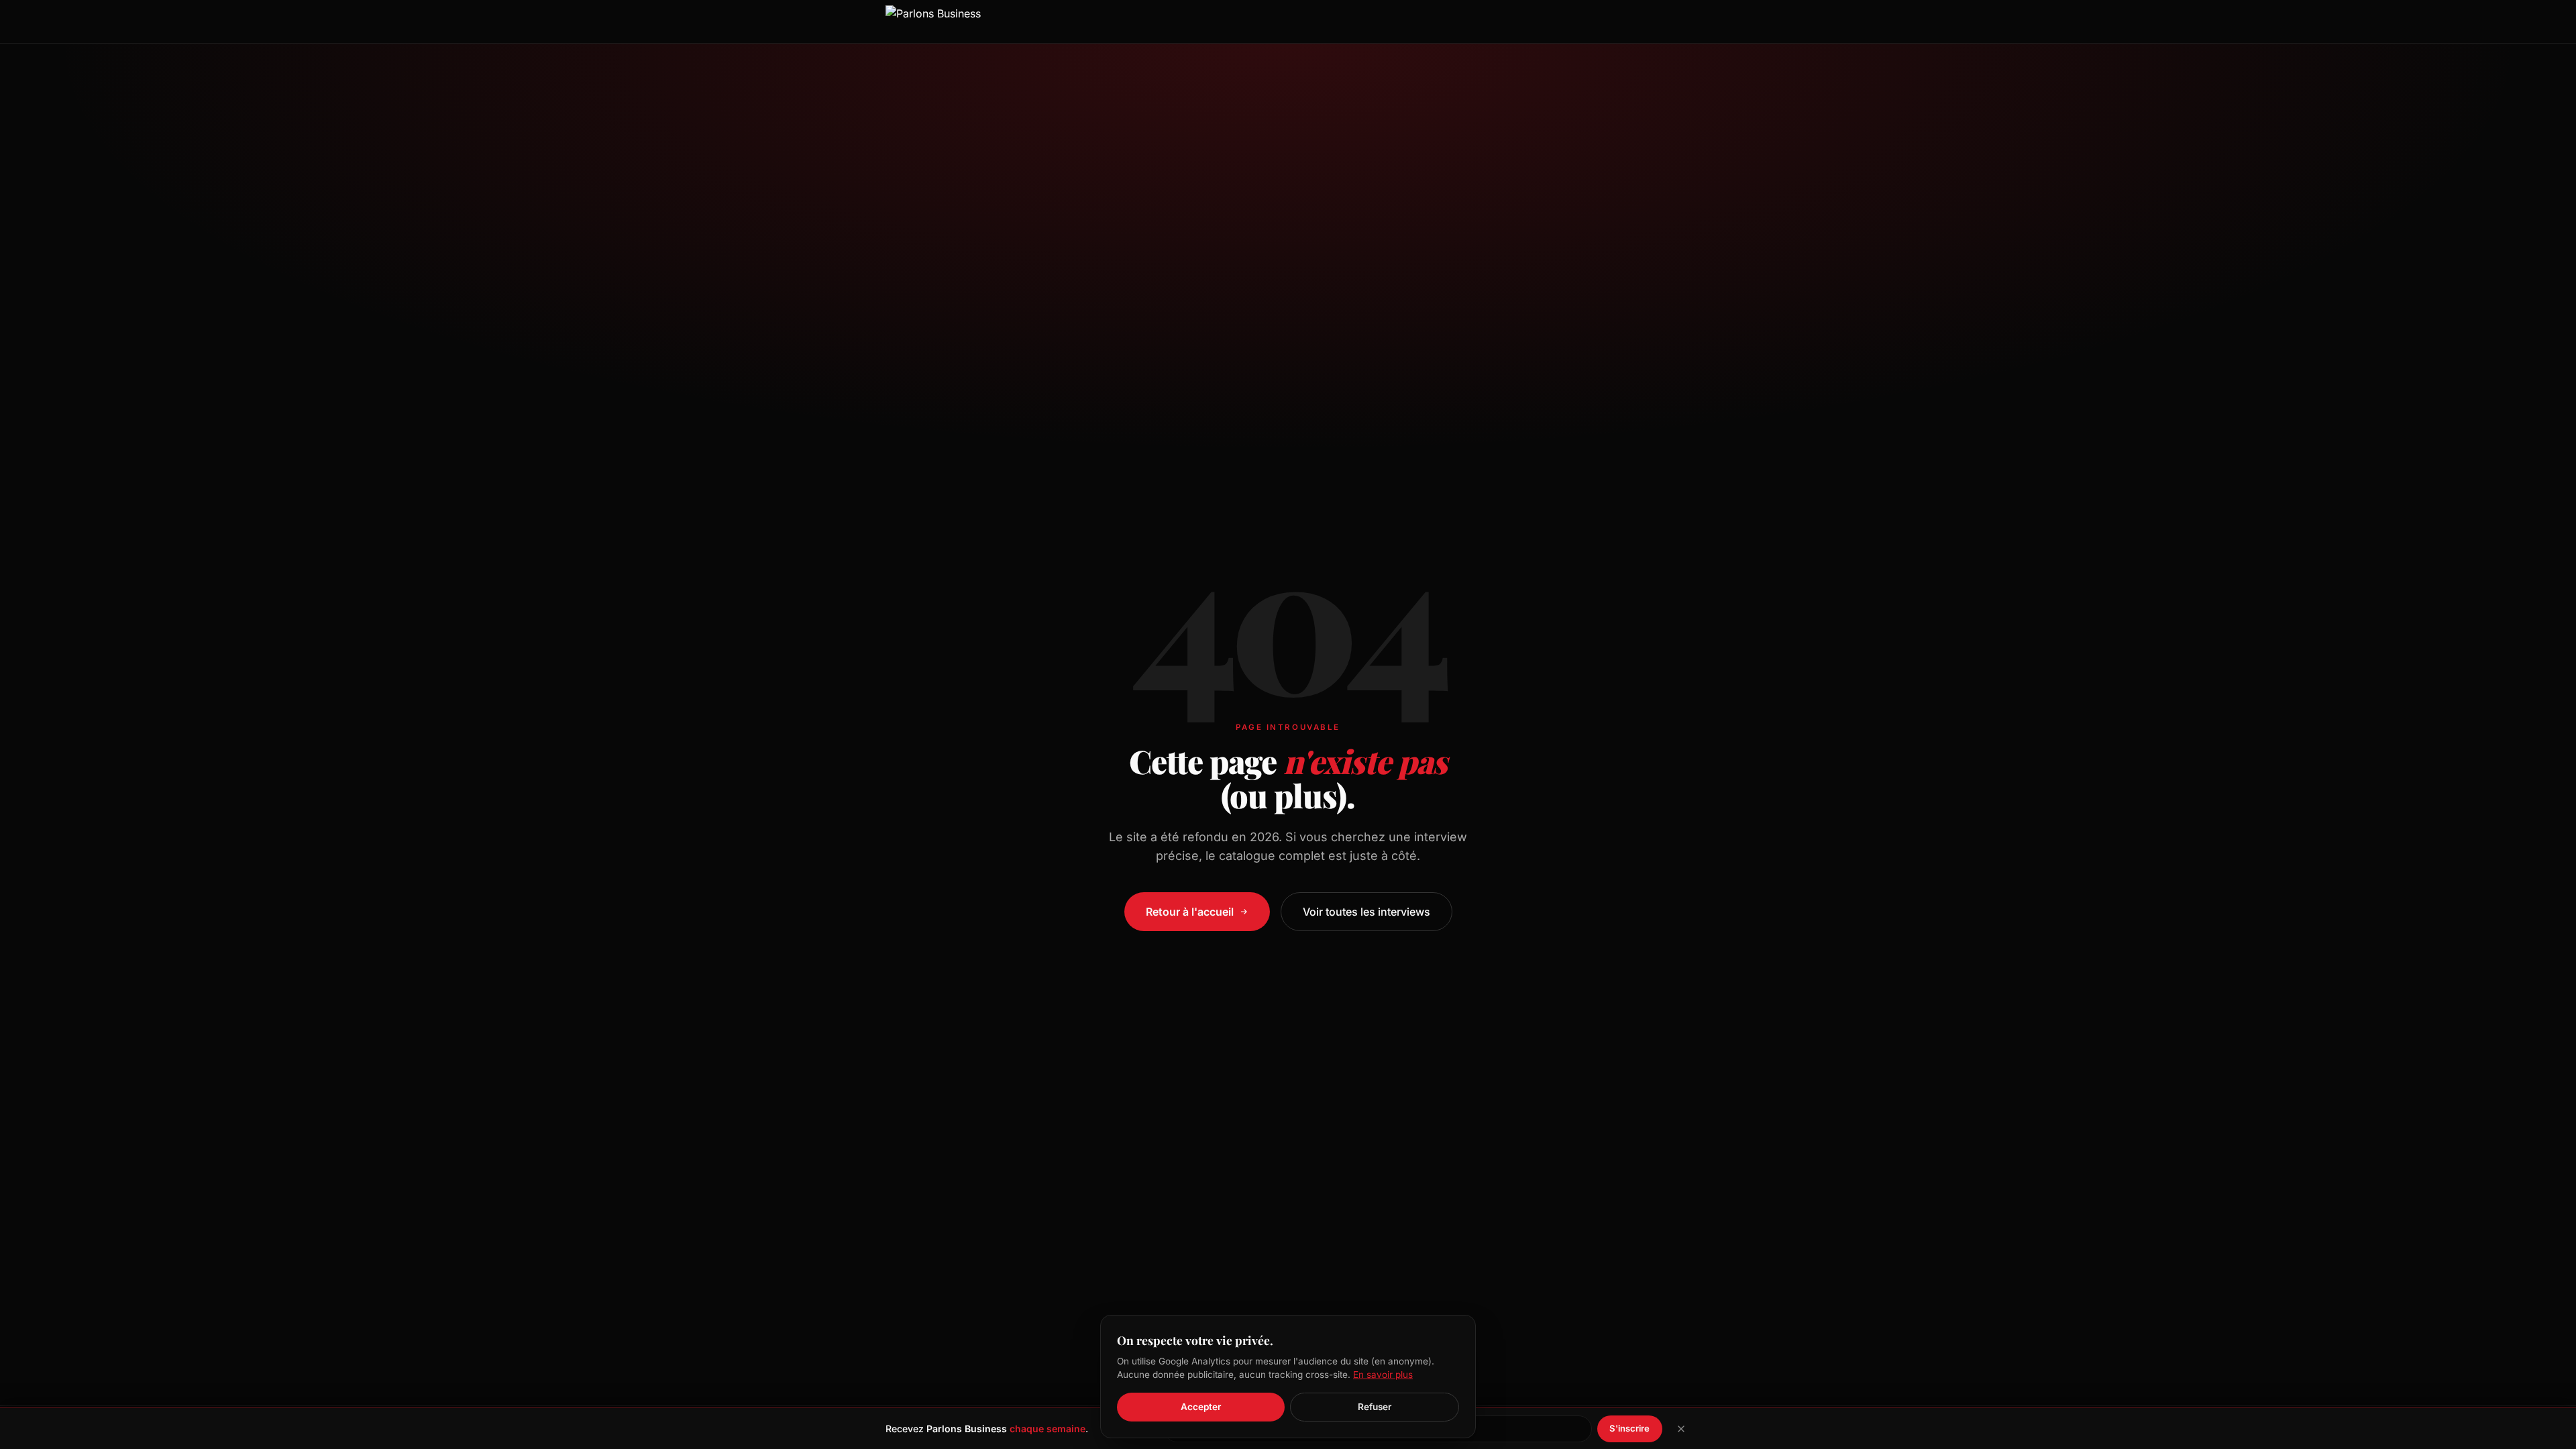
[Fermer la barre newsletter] (1681, 1429)
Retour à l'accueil (1190, 912)
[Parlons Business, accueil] (933, 21)
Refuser (1375, 1407)
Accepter (1201, 1407)
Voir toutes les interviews (1366, 912)
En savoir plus (1383, 1375)
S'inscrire (1629, 1428)
